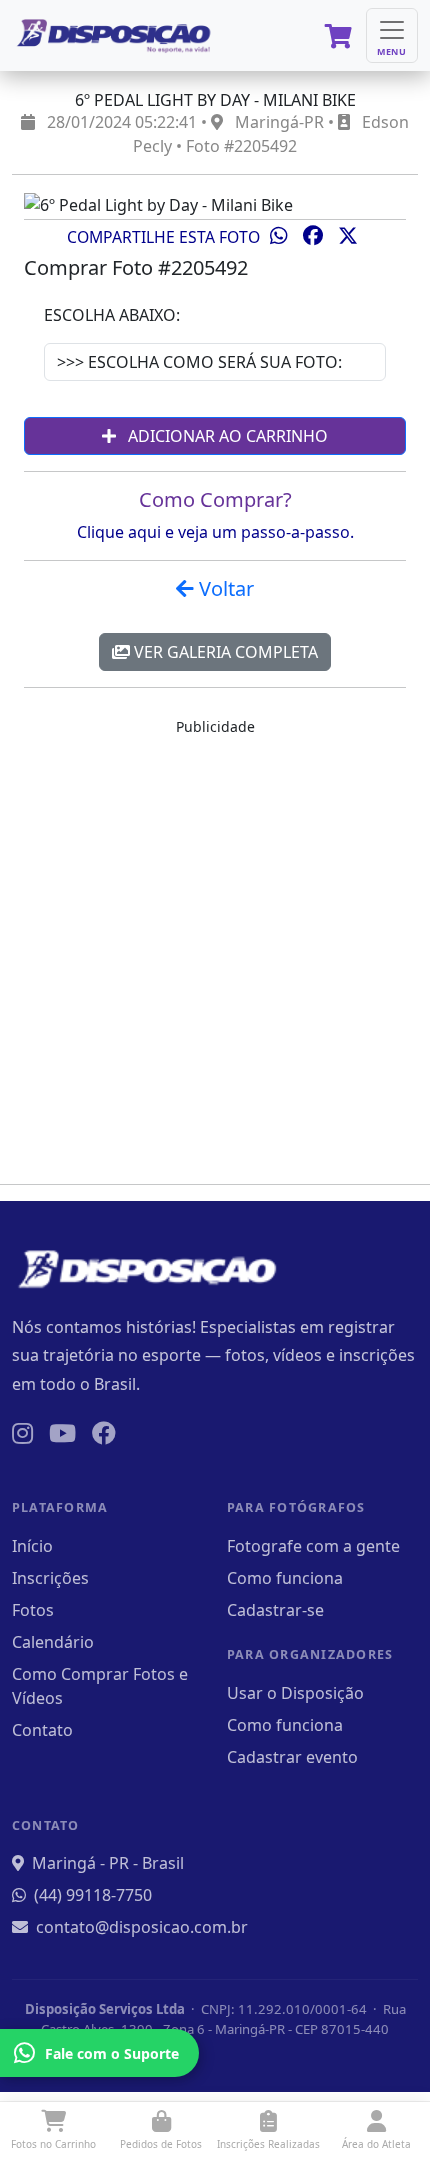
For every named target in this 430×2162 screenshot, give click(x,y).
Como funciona (285, 1578)
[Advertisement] (215, 953)
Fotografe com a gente (313, 1546)
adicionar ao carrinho (226, 436)
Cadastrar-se (275, 1610)
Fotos (33, 1610)
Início (32, 1546)
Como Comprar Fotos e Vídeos (100, 1686)
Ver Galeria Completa (224, 652)
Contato (42, 1730)
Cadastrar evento (292, 1757)
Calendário (53, 1642)
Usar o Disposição (295, 1693)
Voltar (224, 588)
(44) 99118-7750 (93, 1895)
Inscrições (50, 1578)
